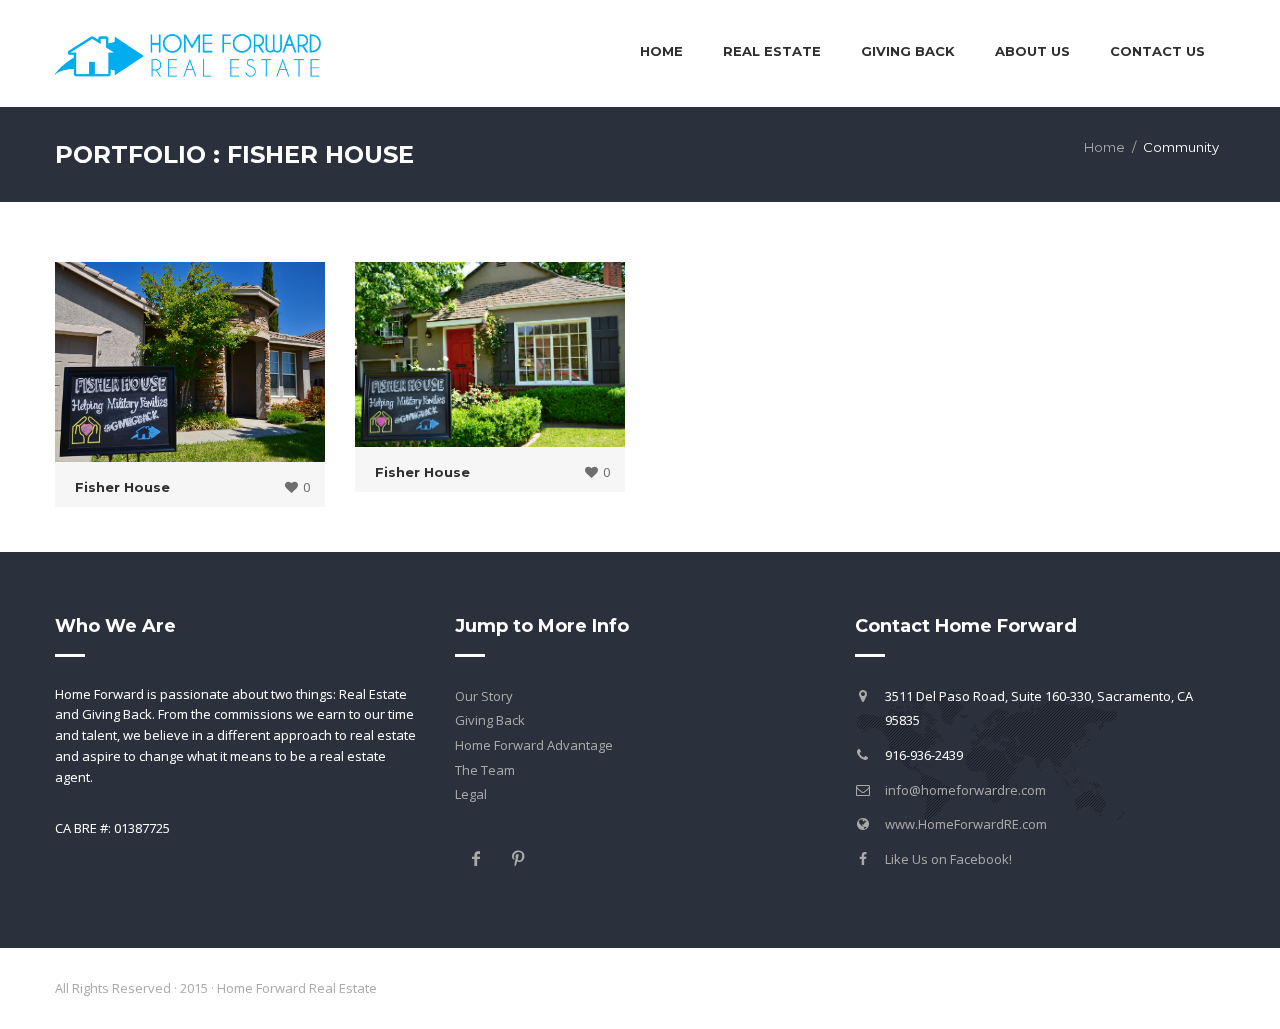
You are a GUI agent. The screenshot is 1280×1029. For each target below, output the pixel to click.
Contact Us (1157, 51)
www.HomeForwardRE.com (966, 824)
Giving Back (490, 720)
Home (661, 51)
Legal (471, 794)
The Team (485, 770)
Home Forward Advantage (534, 745)
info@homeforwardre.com (965, 790)
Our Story (484, 696)
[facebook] (476, 858)
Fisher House (122, 487)
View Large (195, 364)
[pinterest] (518, 858)
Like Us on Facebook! (948, 859)
